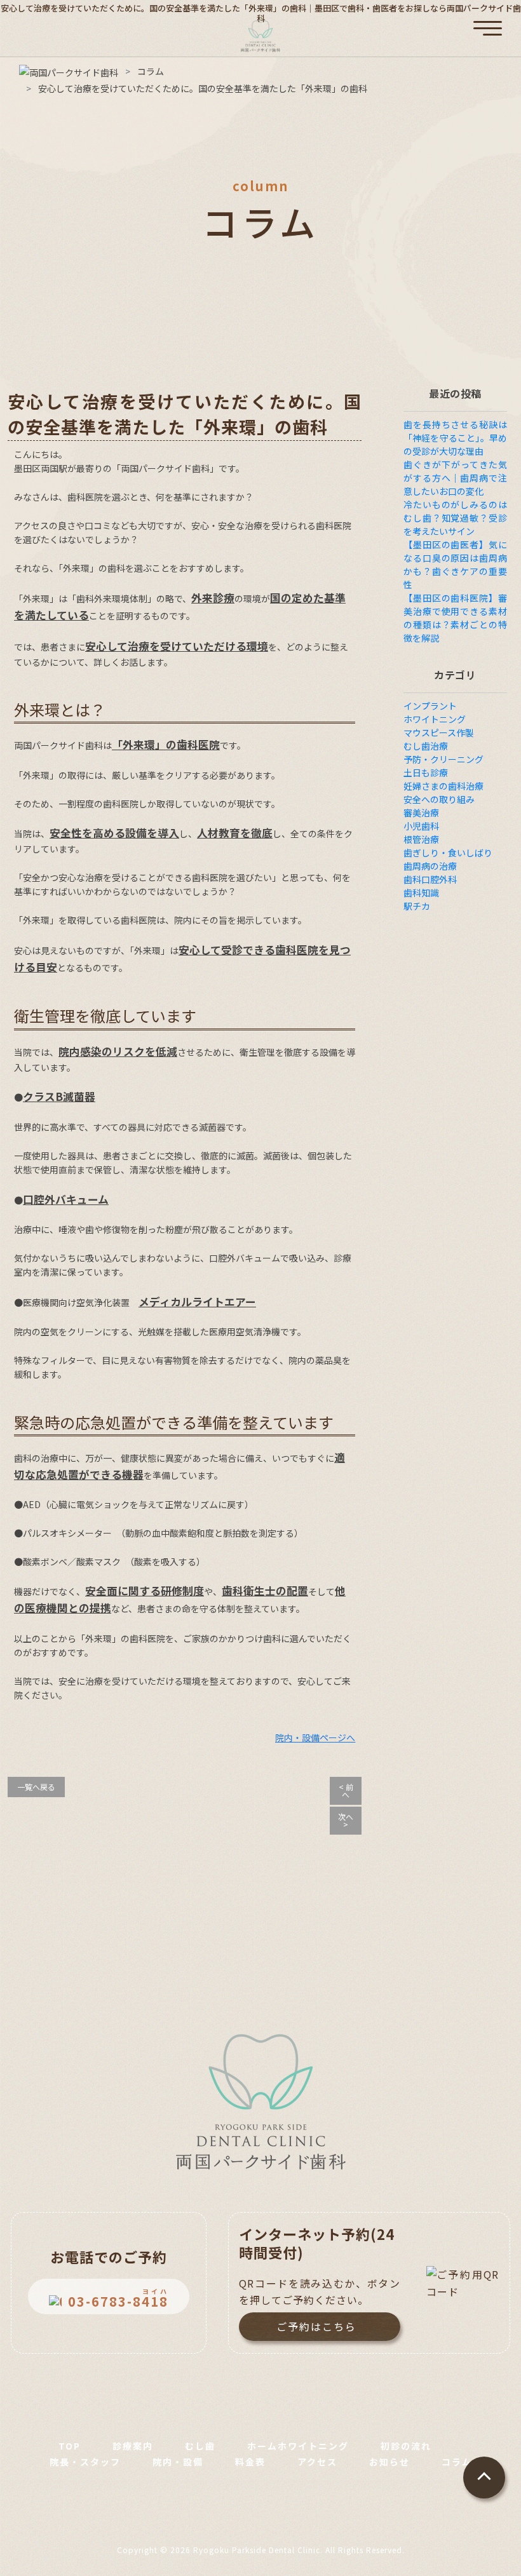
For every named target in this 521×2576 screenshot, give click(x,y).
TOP (70, 2446)
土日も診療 (426, 772)
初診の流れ (406, 2446)
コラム (457, 2462)
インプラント (430, 706)
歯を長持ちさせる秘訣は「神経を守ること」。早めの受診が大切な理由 (455, 438)
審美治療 (421, 813)
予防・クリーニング (443, 759)
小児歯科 (421, 826)
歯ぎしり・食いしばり (448, 853)
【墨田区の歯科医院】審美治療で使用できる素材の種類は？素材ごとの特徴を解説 (455, 618)
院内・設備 (178, 2462)
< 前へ (346, 1790)
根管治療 (421, 839)
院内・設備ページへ (315, 1737)
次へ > (346, 1820)
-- (118, 2298)
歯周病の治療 (430, 866)
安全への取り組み (439, 799)
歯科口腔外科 (430, 879)
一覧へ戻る (36, 1787)
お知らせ (389, 2462)
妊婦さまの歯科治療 (443, 786)
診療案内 (133, 2446)
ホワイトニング (435, 719)
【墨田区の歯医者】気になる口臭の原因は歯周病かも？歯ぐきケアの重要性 (455, 564)
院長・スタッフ (85, 2462)
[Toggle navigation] (488, 20)
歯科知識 (421, 893)
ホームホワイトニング (298, 2446)
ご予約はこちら (316, 2326)
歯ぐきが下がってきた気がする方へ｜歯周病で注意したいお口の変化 (455, 478)
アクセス (317, 2462)
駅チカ (417, 906)
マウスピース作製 (439, 732)
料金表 (250, 2462)
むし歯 (200, 2446)
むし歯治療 (426, 746)
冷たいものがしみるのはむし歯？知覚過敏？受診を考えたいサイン (455, 518)
